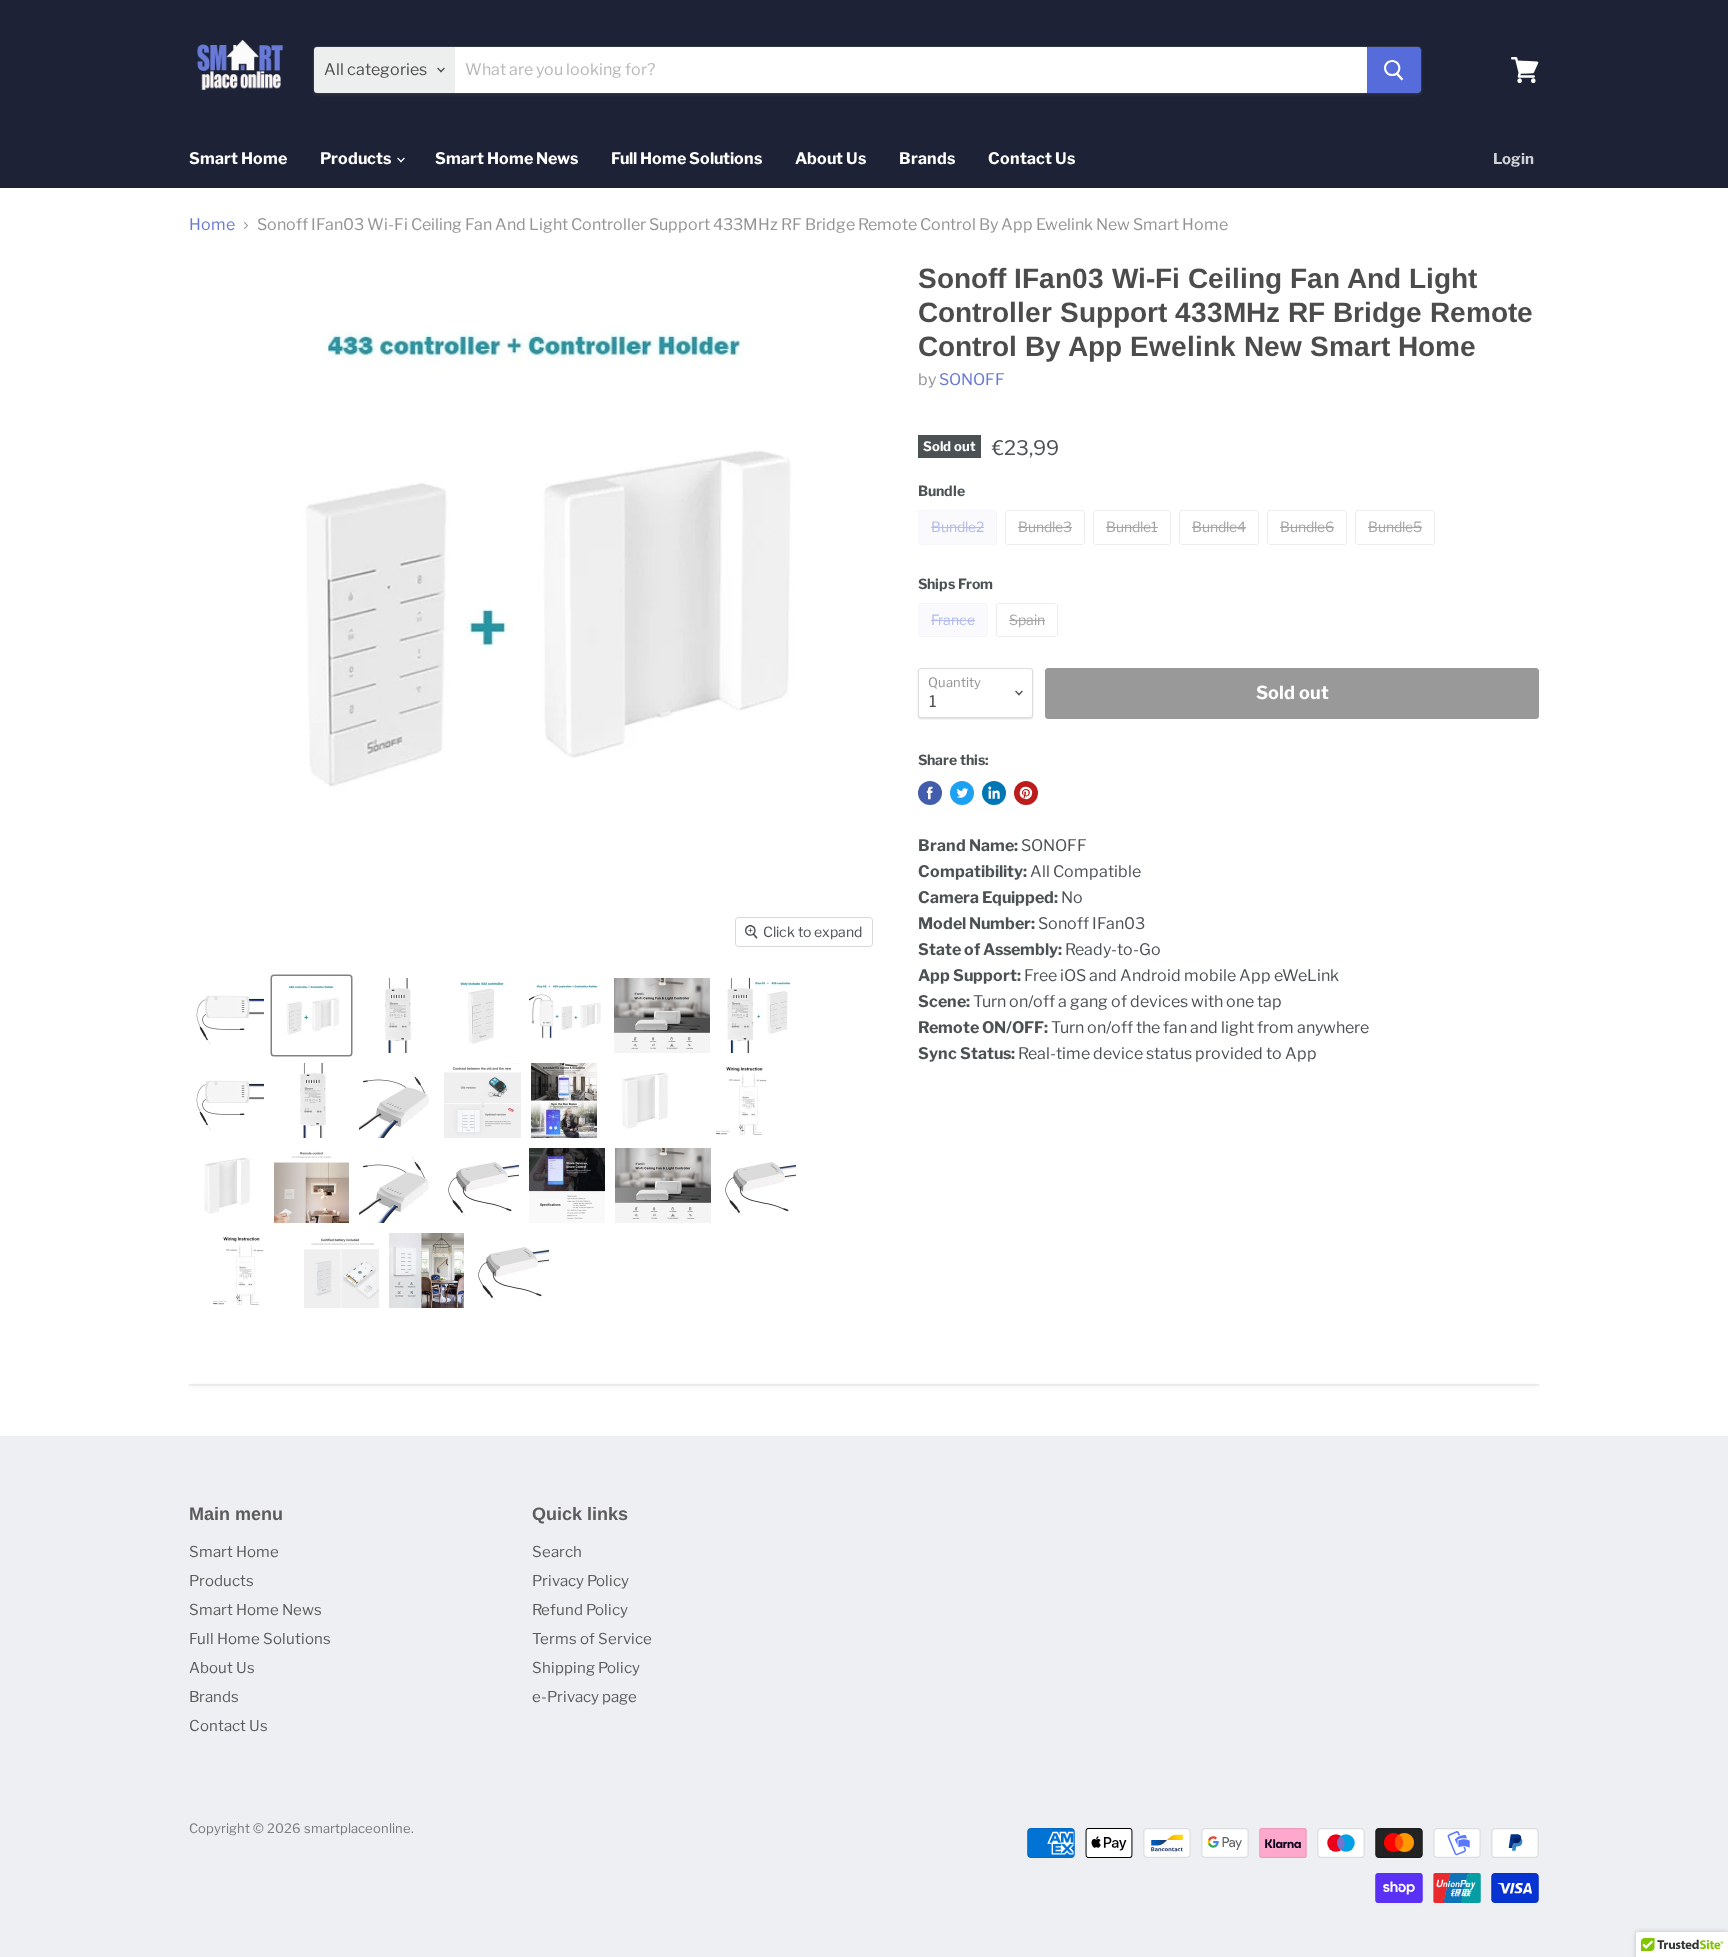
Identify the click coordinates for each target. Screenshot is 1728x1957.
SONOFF (972, 379)
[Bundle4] (1221, 549)
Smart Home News (506, 158)
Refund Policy (580, 1610)
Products (357, 158)
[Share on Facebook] (930, 793)
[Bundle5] (1397, 549)
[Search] (1394, 70)
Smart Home (238, 158)
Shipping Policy (586, 1668)
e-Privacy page (584, 1697)
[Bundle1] (1134, 549)
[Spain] (1029, 641)
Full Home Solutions (686, 158)
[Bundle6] (1309, 549)
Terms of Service (592, 1639)
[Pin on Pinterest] (1026, 793)
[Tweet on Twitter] (962, 793)
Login (1513, 159)
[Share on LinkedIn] (994, 793)
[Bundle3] (1047, 549)
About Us (830, 158)
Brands (927, 158)
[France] (955, 641)
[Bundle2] (960, 549)
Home (212, 225)
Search (557, 1552)
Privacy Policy (580, 1581)
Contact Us (1031, 158)
